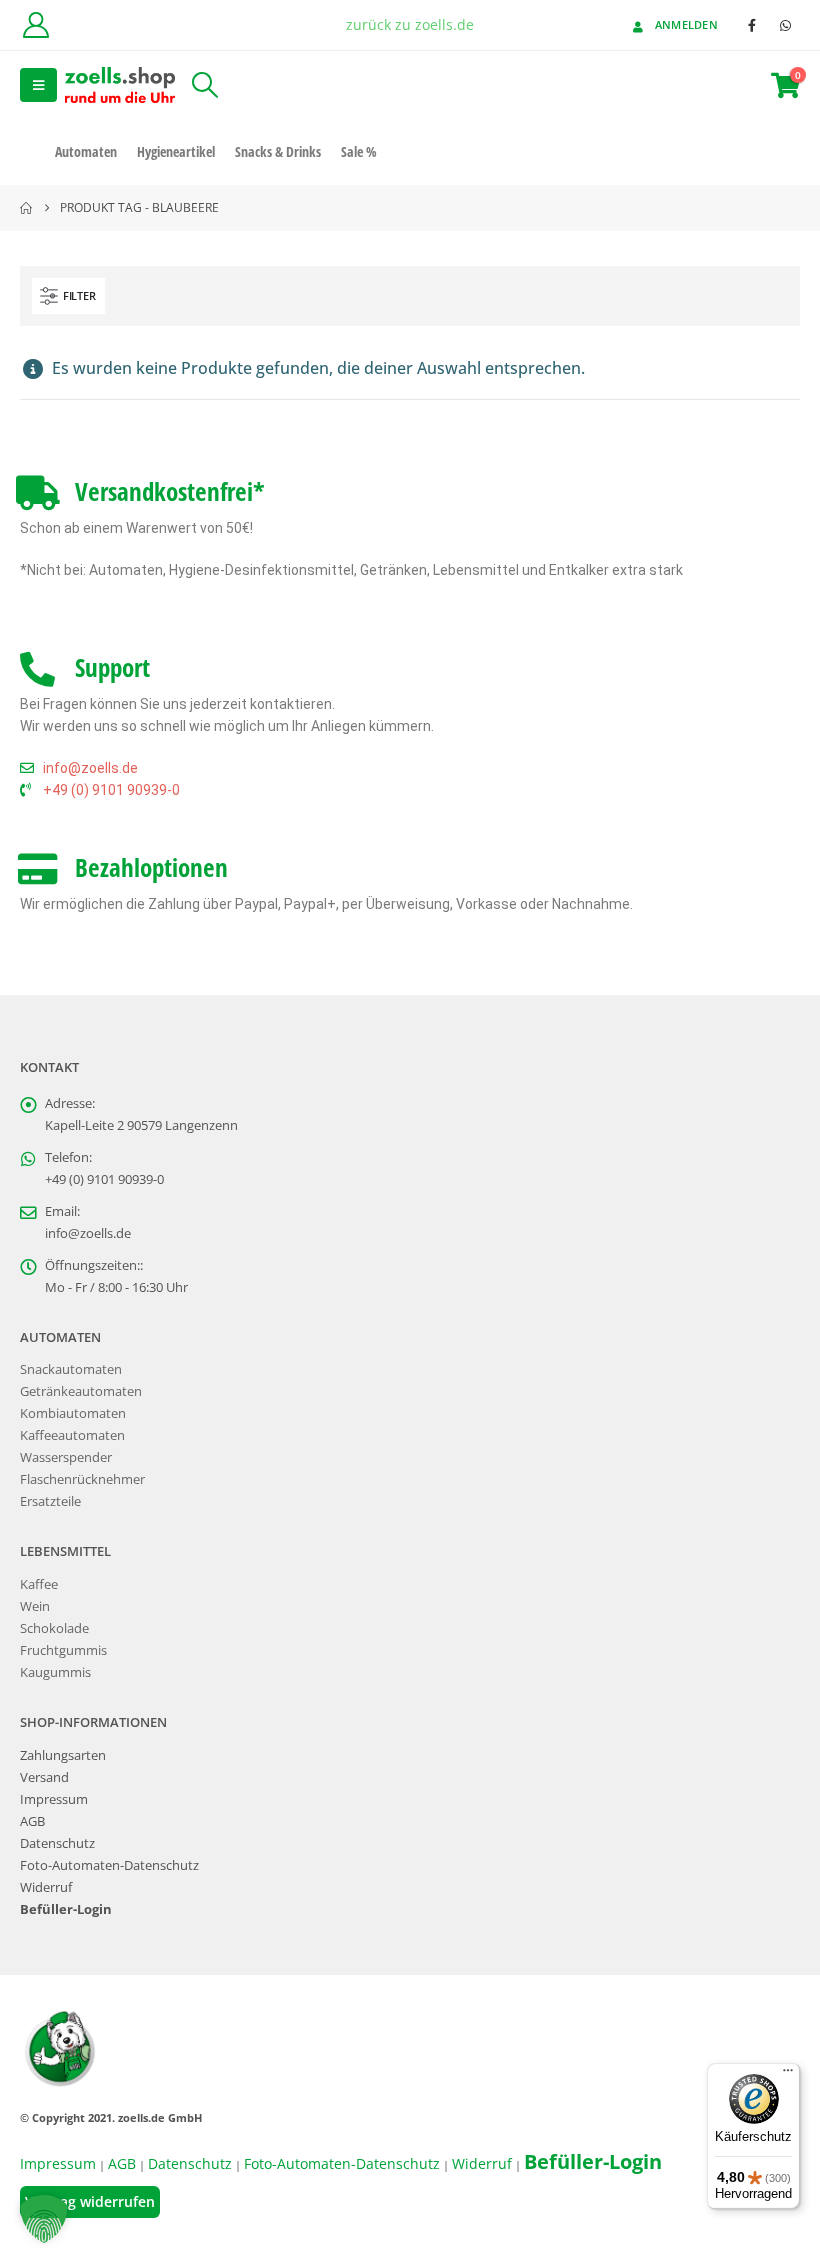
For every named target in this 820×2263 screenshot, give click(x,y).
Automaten (86, 151)
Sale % (359, 151)
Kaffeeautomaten (72, 1435)
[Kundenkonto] (35, 25)
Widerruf (46, 1887)
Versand (44, 1777)
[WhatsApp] (785, 25)
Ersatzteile (50, 1501)
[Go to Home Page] (26, 208)
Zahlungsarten (63, 1755)
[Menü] (788, 2075)
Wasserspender (66, 1457)
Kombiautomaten (73, 1413)
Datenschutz (57, 1843)
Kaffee (39, 1584)
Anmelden (686, 24)
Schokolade (54, 1628)
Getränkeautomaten (81, 1391)
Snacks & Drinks (278, 151)
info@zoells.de (88, 1233)
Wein (35, 1606)
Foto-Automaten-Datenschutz (109, 1865)
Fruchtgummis (63, 1650)
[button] (38, 85)
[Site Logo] (120, 84)
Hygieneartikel (176, 151)
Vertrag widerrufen (90, 2201)
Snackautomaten (71, 1369)
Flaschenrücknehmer (82, 1479)
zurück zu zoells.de (410, 24)
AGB (32, 1821)
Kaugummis (55, 1672)
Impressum (54, 1799)
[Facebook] (752, 25)
